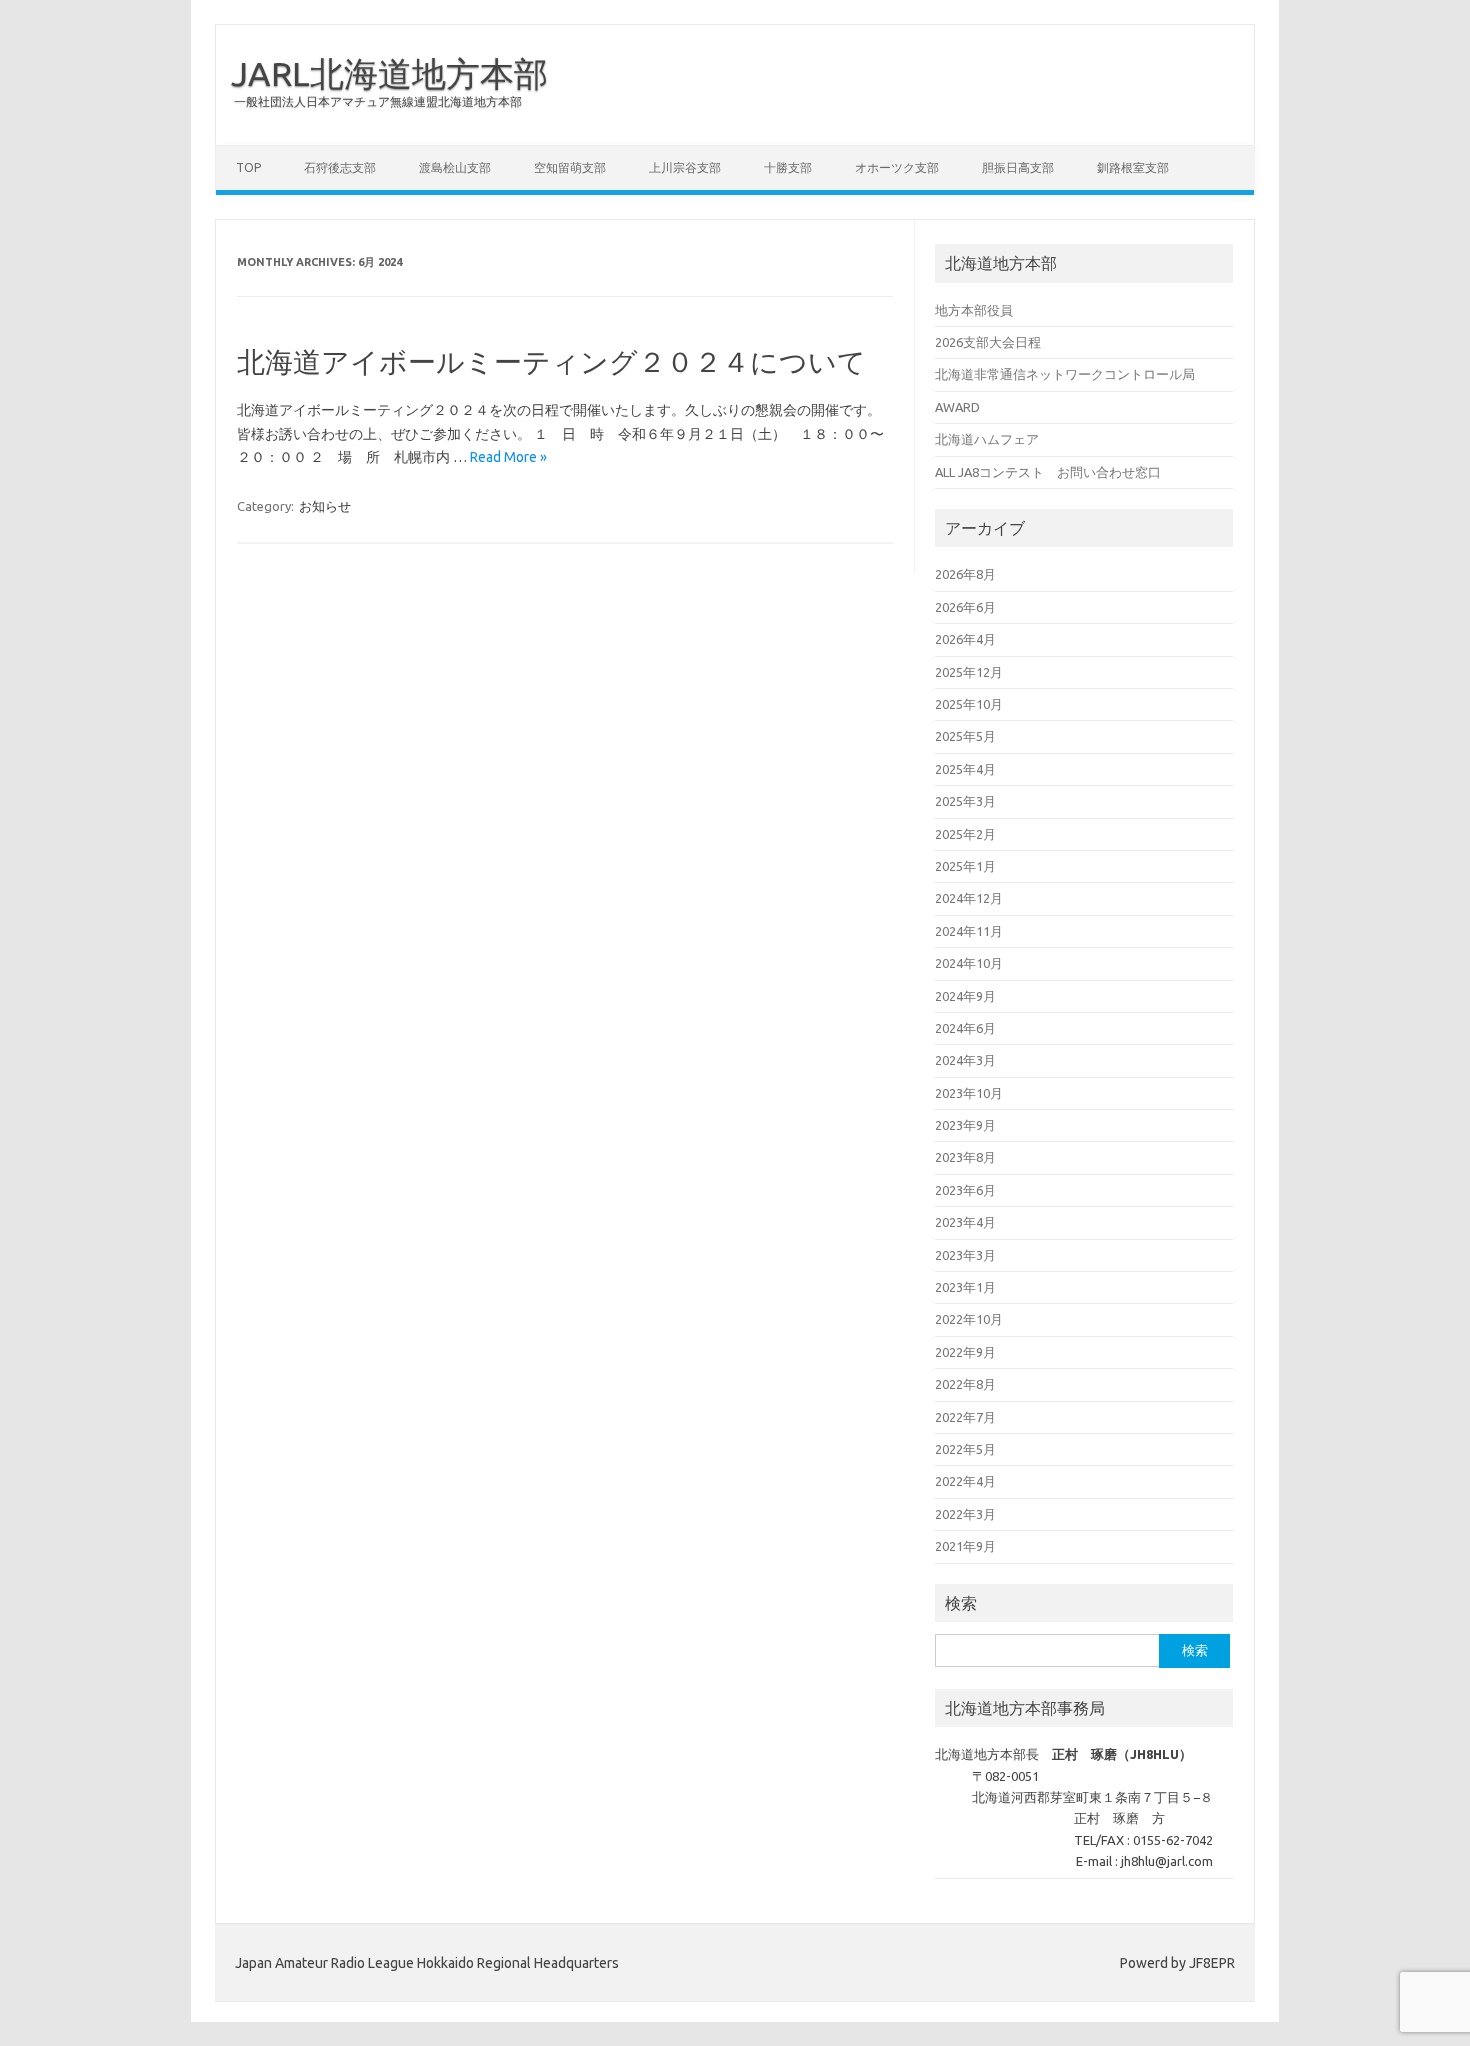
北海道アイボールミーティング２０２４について (551, 361)
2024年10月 (969, 963)
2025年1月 (965, 866)
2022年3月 (965, 1514)
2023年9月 (965, 1125)
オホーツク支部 (897, 167)
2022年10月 (969, 1319)
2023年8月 (965, 1157)
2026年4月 (965, 639)
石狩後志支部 (340, 167)
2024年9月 (965, 996)
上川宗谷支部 (685, 167)
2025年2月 (965, 834)
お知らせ (325, 506)
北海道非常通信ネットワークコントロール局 (1065, 374)
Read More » (508, 457)
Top (248, 167)
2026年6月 (965, 607)
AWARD (957, 407)
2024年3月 (965, 1060)
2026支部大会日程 (988, 342)
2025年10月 (969, 704)
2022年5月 (965, 1449)
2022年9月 (965, 1352)
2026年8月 (965, 574)
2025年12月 (969, 672)
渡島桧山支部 (455, 167)
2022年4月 (965, 1481)
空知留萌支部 (570, 167)
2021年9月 (965, 1546)
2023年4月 (965, 1222)
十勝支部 (788, 167)
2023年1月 (965, 1287)
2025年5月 (965, 736)
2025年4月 (965, 769)
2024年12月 (969, 898)
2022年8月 (965, 1384)
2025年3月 (965, 801)
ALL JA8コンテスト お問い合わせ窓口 (1048, 472)
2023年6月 (965, 1190)
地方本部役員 (974, 310)
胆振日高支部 (1018, 167)
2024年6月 (965, 1028)
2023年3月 (965, 1255)
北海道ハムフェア (987, 439)
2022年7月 (965, 1417)
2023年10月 (969, 1093)
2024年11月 (969, 931)
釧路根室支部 (1133, 167)
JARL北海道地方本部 (389, 73)
